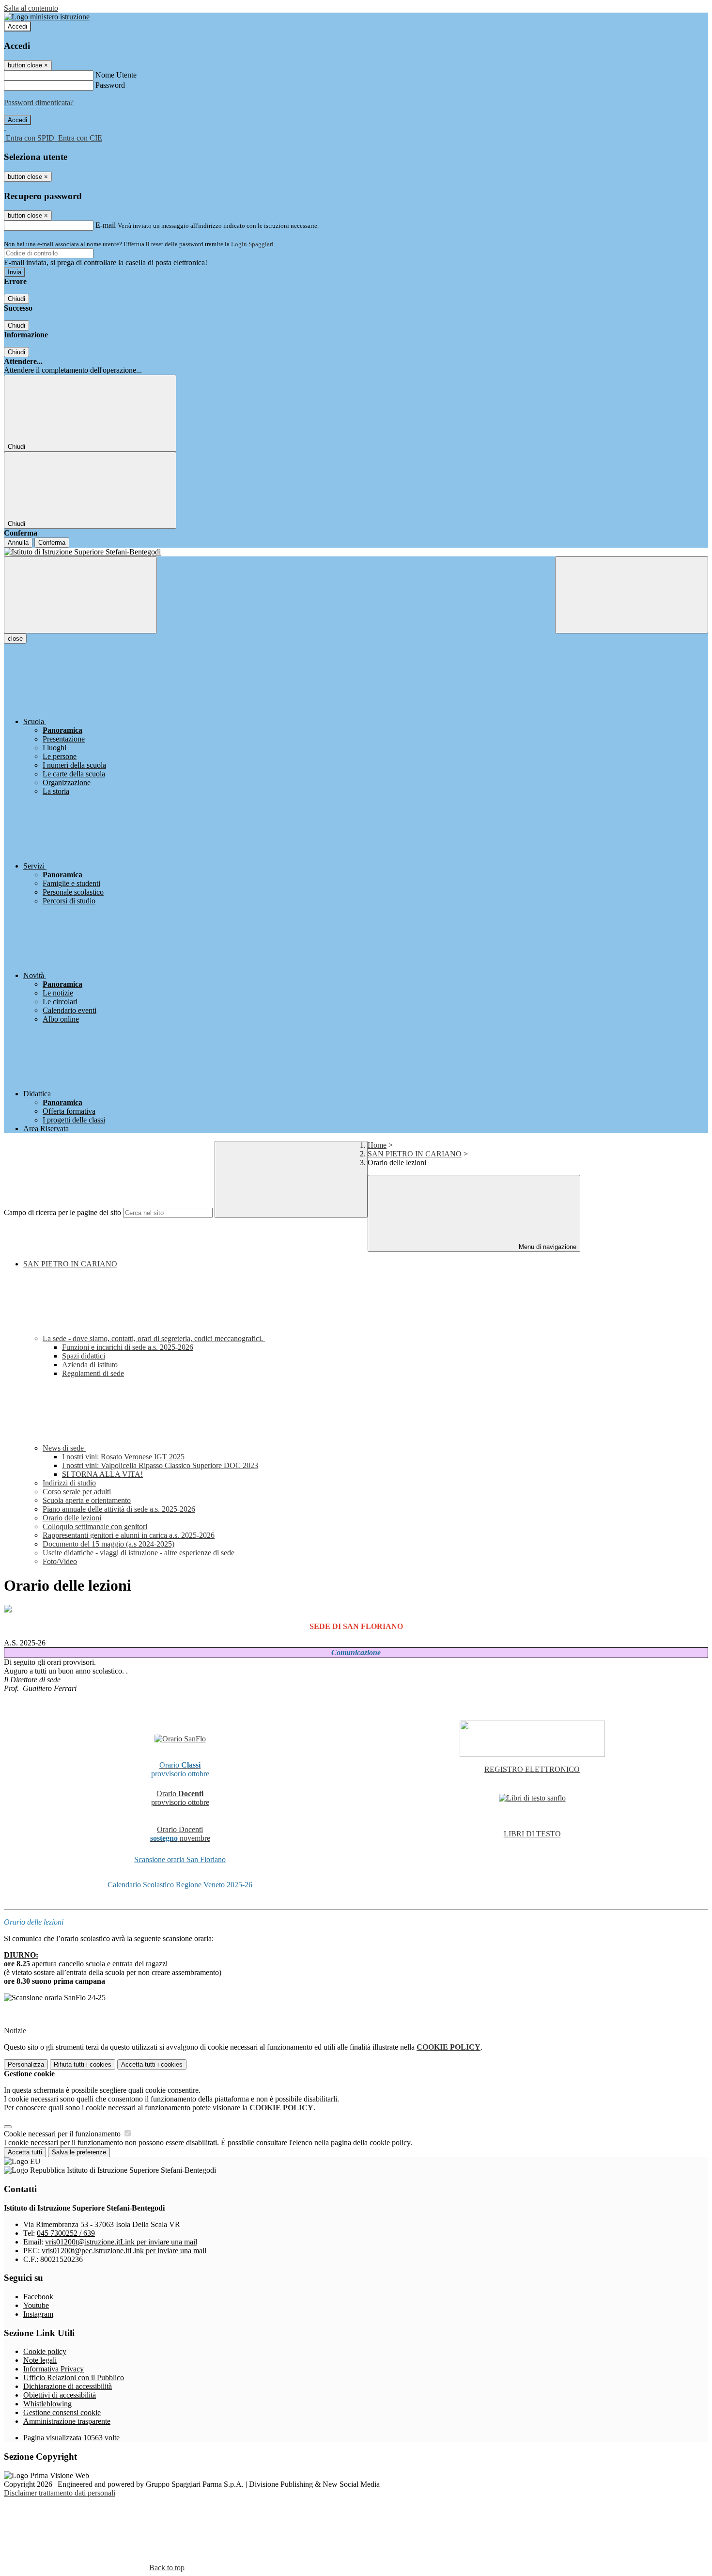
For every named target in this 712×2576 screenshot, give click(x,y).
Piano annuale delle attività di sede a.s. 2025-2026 (119, 1509)
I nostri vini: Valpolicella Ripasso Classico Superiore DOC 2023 (160, 1465)
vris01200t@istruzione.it (121, 2242)
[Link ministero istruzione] (47, 17)
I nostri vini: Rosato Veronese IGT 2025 (123, 1457)
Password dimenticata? (39, 103)
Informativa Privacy (54, 2369)
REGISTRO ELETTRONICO (532, 1769)
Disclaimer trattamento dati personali (60, 2493)
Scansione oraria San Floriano (180, 1859)
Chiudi (16, 299)
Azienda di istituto (90, 1365)
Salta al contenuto (31, 8)
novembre (180, 1838)
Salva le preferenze (79, 2152)
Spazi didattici (84, 1356)
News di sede (64, 1448)
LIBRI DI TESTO (532, 1834)
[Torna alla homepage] (356, 552)
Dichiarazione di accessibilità (68, 2386)
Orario (180, 1794)
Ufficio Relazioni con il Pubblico (74, 2378)
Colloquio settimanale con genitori (95, 1526)
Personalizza (26, 2064)
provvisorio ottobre (180, 1802)
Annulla (18, 543)
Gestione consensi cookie (62, 2412)
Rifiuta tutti (83, 2064)
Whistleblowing (47, 2404)
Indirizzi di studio (69, 1483)
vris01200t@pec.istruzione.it (124, 2251)
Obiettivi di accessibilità (60, 2395)
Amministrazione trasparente (67, 2421)
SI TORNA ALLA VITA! (102, 1474)
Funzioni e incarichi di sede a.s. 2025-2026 (128, 1347)
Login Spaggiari (252, 244)
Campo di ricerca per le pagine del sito (62, 1212)
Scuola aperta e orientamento (87, 1500)
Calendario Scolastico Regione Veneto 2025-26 (180, 1885)
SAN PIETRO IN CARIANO (415, 1154)
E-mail (106, 225)
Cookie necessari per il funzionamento (63, 2134)
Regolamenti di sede (93, 1373)
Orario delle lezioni (72, 1518)
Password (110, 85)
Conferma (52, 543)
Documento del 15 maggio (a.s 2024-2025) (108, 1544)
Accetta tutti (152, 2064)
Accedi (17, 26)
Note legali (40, 2360)
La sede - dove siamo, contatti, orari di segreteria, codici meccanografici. (154, 1338)
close (15, 639)
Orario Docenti (180, 1829)
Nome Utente (116, 75)
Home (377, 1145)
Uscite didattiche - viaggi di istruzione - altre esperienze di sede (139, 1553)
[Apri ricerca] (632, 595)
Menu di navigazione (547, 1247)
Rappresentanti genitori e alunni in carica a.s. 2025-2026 (129, 1535)
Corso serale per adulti (77, 1492)
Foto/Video (60, 1561)
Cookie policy (45, 2351)
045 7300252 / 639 (66, 2233)
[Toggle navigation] (80, 595)
